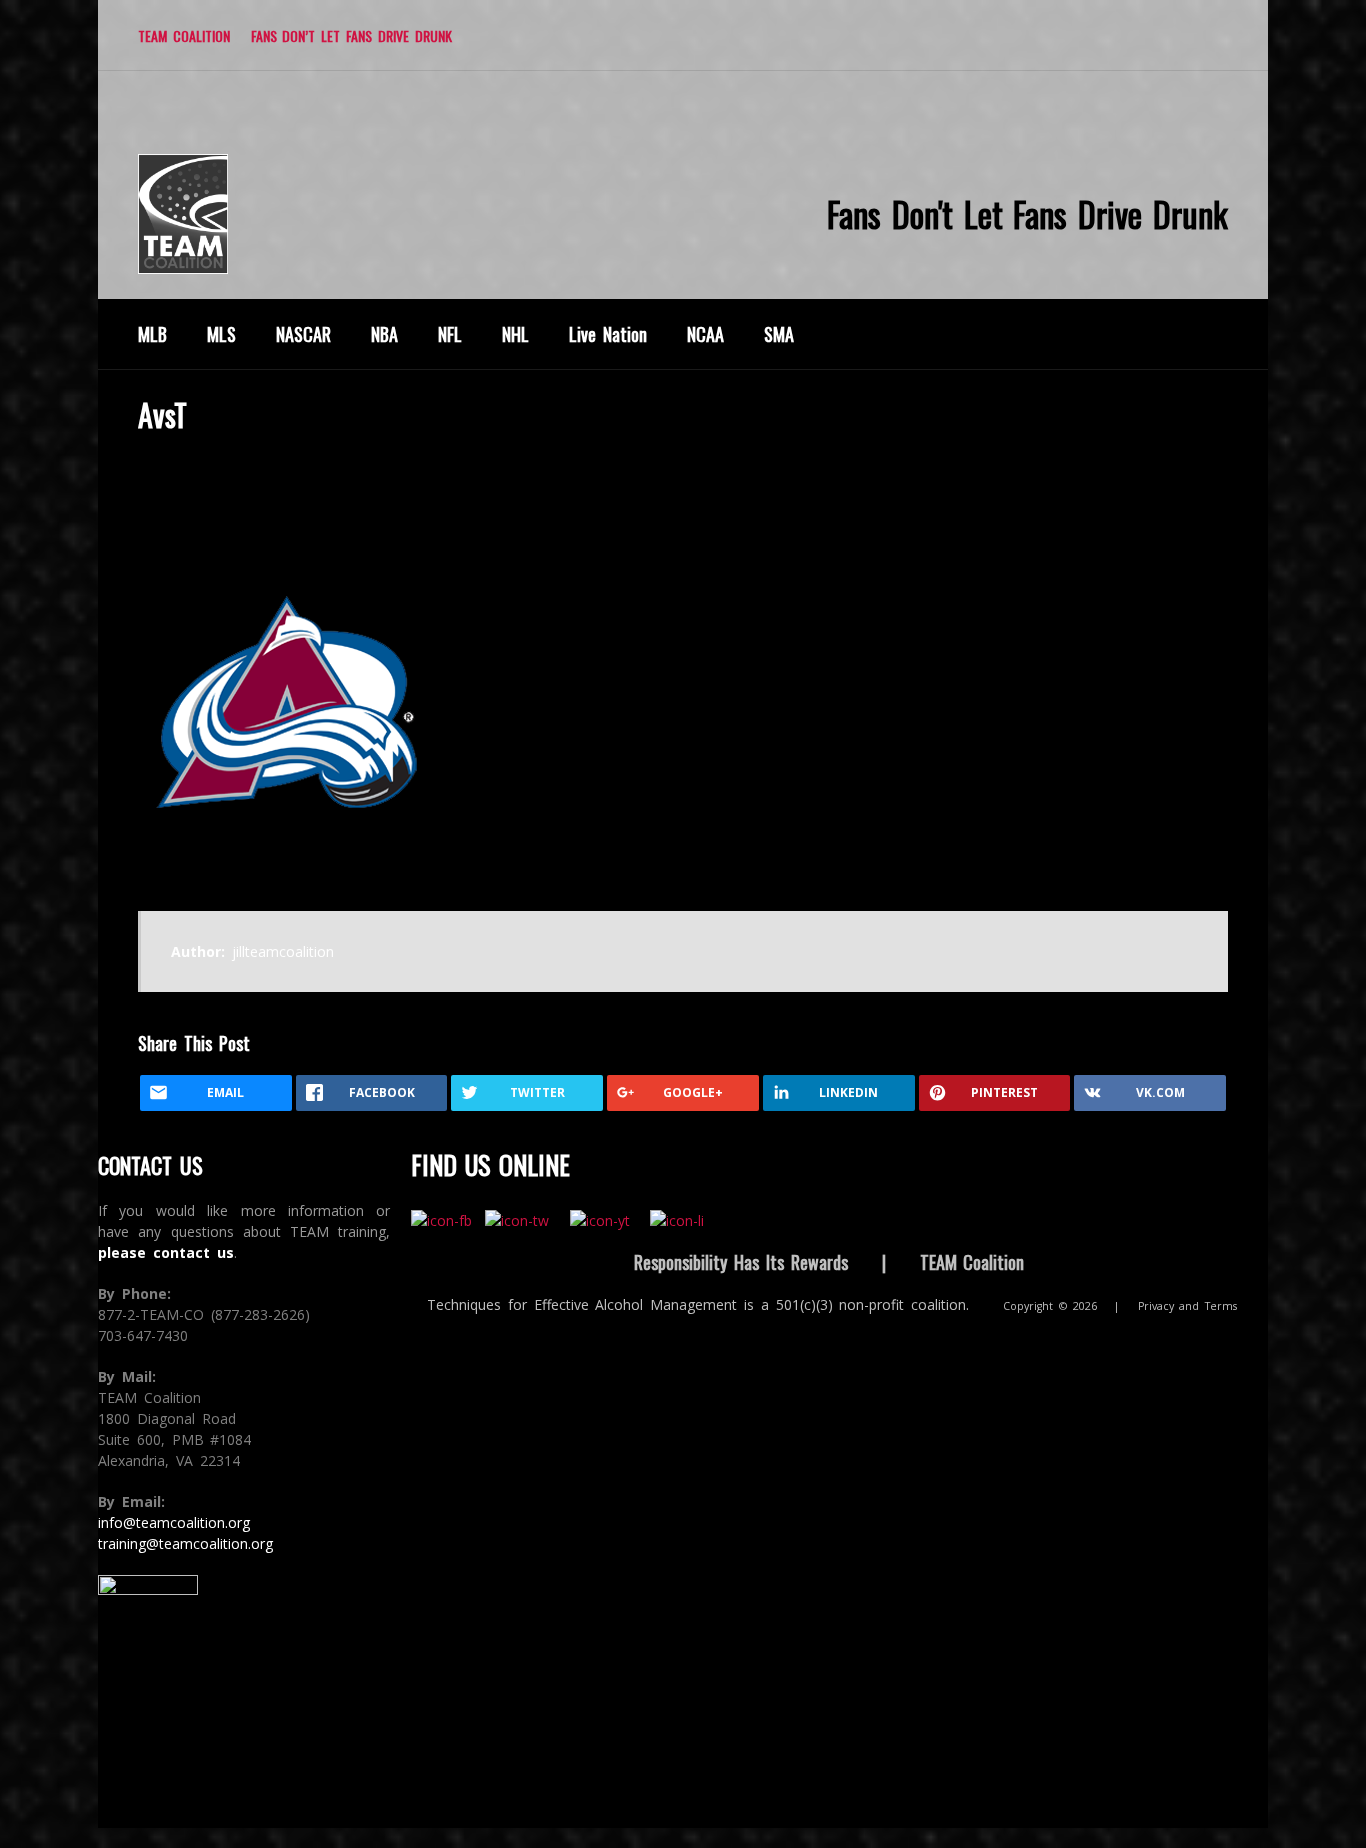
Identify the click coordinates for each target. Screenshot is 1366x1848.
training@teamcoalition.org (185, 1543)
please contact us (166, 1252)
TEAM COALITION (184, 35)
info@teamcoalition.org (174, 1522)
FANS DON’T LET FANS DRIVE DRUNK (351, 35)
